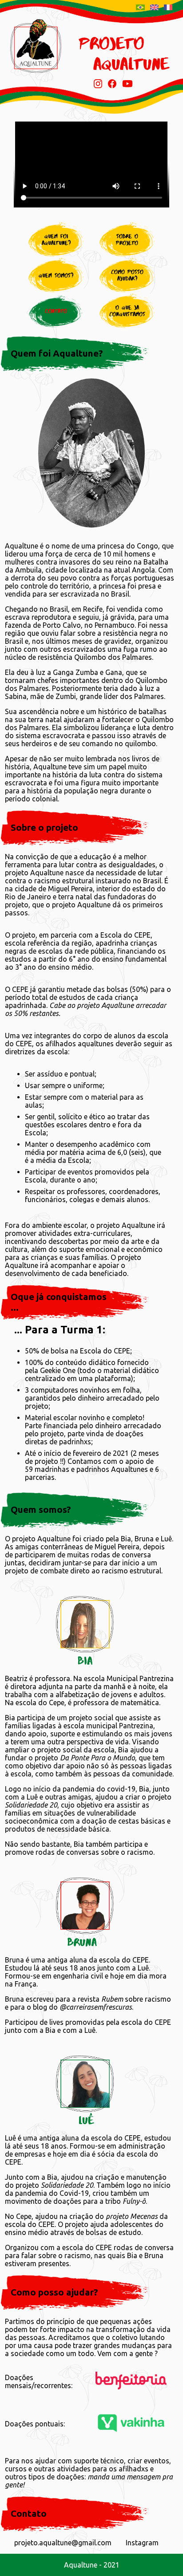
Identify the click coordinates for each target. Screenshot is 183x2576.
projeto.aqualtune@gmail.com (63, 2543)
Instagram (142, 2543)
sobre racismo (136, 1999)
